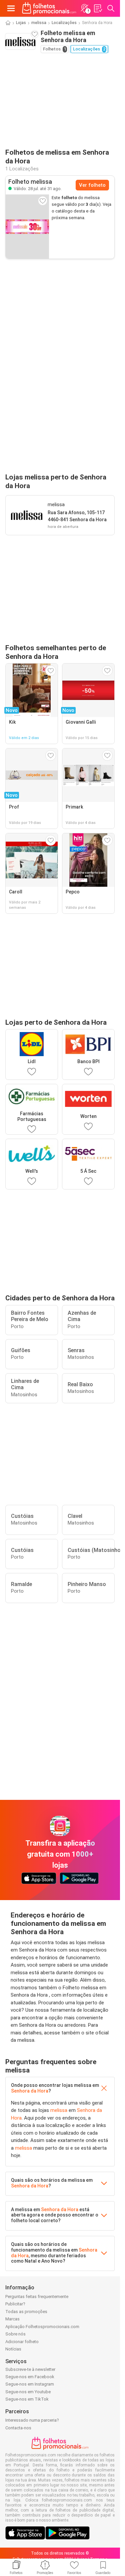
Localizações (64, 23)
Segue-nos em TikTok (27, 2399)
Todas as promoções (26, 2312)
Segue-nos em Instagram (30, 2384)
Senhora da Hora (30, 2091)
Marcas (12, 2319)
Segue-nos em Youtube (28, 2392)
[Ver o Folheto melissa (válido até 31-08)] (27, 227)
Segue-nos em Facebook (30, 2377)
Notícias (13, 2349)
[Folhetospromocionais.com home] (49, 8)
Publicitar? (15, 2304)
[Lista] (98, 8)
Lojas (21, 23)
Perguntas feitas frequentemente (37, 2297)
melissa (39, 23)
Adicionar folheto (22, 2342)
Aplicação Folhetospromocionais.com (42, 2327)
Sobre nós (15, 2334)
